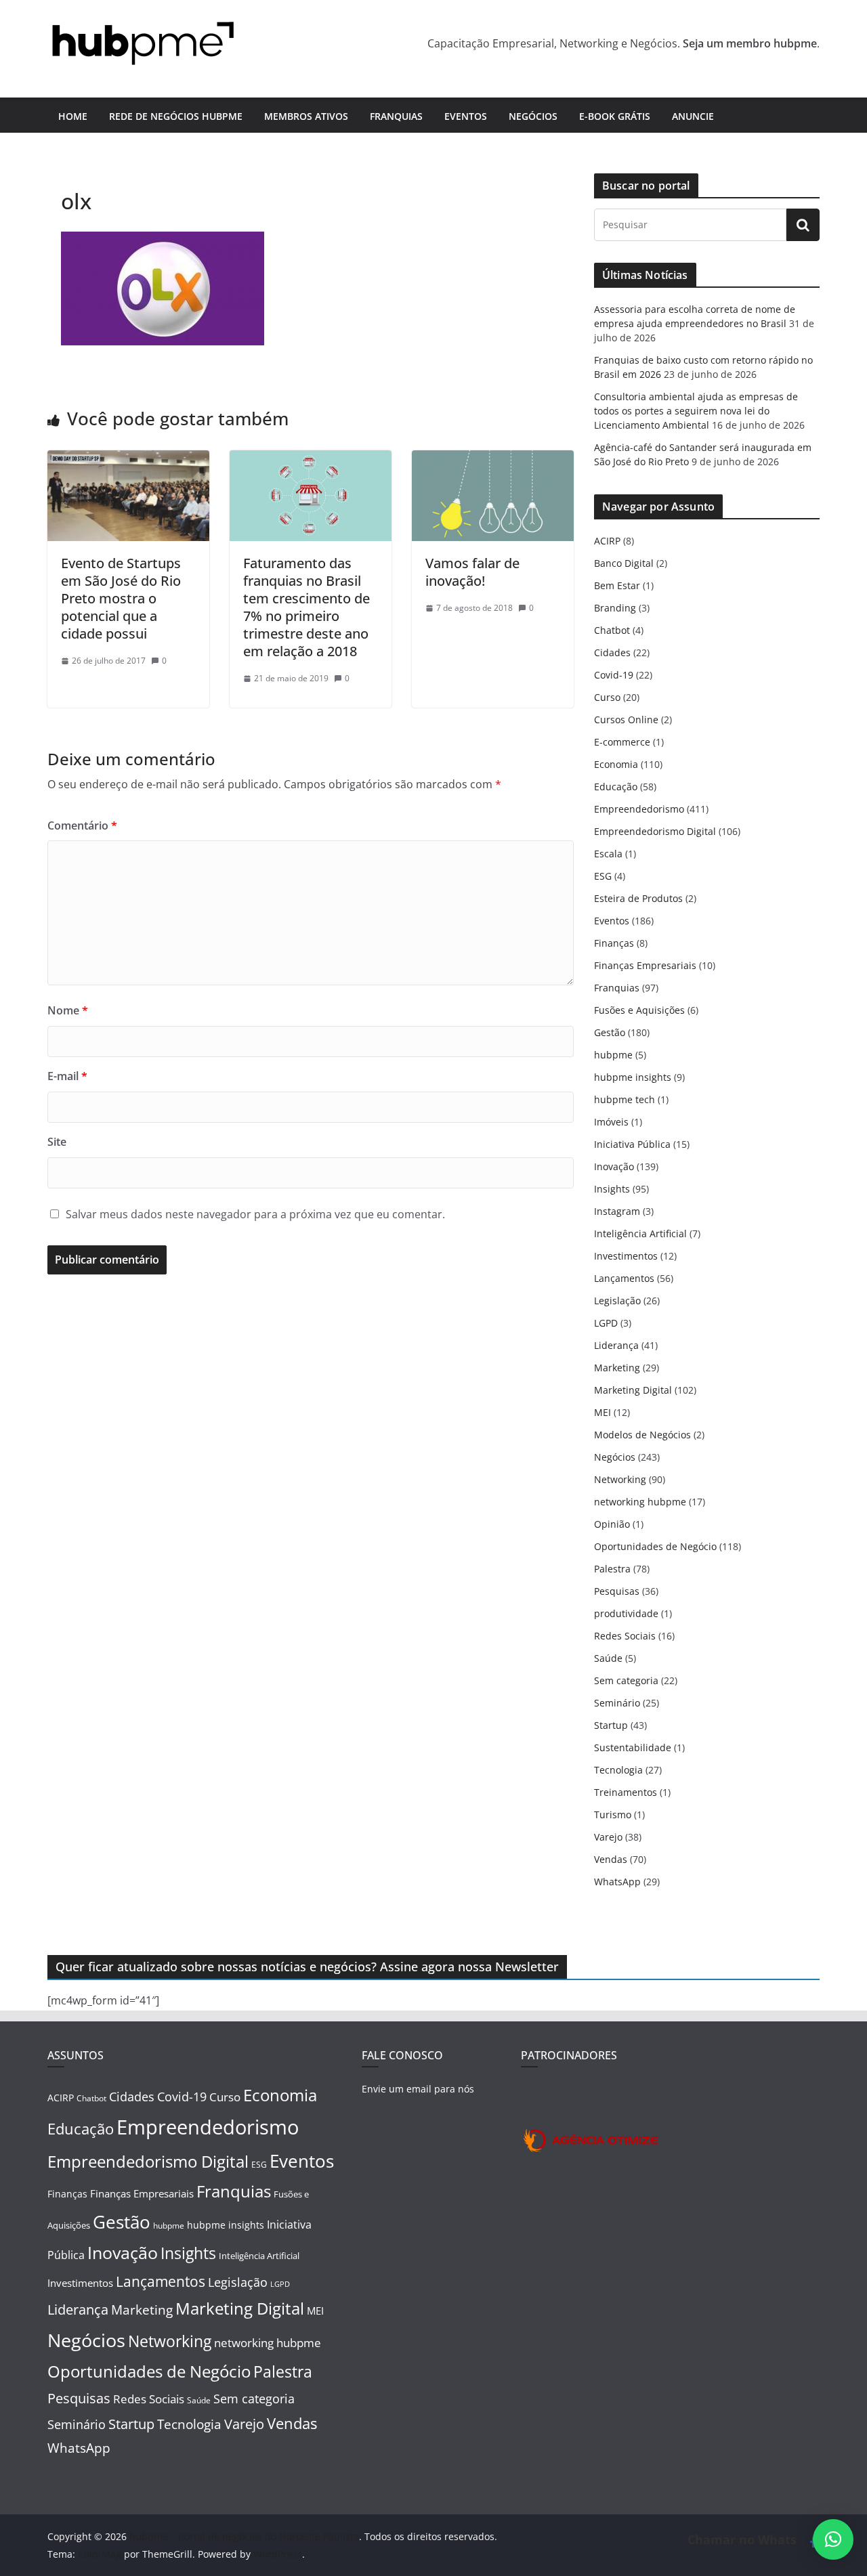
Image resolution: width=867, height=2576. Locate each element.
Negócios (533, 116)
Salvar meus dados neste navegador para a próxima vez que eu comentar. (255, 1214)
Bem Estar (617, 585)
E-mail (67, 1076)
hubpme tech (625, 1099)
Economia (616, 764)
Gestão (610, 1032)
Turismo (613, 1815)
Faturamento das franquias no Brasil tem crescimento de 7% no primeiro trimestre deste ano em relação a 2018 (306, 607)
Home (73, 116)
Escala (608, 854)
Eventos (466, 116)
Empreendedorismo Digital (655, 831)
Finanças (614, 943)
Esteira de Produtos (638, 898)
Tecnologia (618, 1770)
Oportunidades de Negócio (655, 1546)
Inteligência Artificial (640, 1233)
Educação (616, 787)
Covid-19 (614, 675)
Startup (611, 1725)
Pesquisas (617, 1591)
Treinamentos (626, 1792)
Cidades (612, 652)
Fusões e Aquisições (639, 1010)
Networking (620, 1479)
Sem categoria (626, 1680)
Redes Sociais (625, 1636)
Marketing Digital (633, 1390)
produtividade (626, 1613)
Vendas (611, 1859)
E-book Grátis (615, 116)
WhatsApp (617, 1882)
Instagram (617, 1211)
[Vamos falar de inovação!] (493, 460)
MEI (602, 1412)
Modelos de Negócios (642, 1435)
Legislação (617, 1301)
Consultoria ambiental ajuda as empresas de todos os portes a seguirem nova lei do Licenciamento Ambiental (696, 411)
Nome (68, 1010)
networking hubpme (640, 1502)
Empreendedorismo (639, 809)
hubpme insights (633, 1077)
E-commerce (622, 742)
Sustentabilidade (633, 1747)
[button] (833, 2539)
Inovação (614, 1166)
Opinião (612, 1524)
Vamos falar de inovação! (472, 572)
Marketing (617, 1368)
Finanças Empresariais (645, 965)
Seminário (617, 1703)
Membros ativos (306, 116)
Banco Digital (624, 563)
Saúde (608, 1658)
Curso (607, 697)
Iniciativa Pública (632, 1144)
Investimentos (626, 1256)
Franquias (396, 116)
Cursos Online (626, 720)
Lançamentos (624, 1278)
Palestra (612, 1569)
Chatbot (612, 630)
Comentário (82, 825)
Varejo (608, 1837)
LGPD (606, 1323)
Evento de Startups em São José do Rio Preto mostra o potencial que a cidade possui (121, 598)
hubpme (613, 1055)
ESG (603, 876)
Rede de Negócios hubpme (176, 116)
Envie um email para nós (418, 2089)
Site (57, 1142)
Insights (612, 1189)
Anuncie (693, 116)
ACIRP (607, 541)
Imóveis (611, 1122)
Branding (615, 608)
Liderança (616, 1345)
